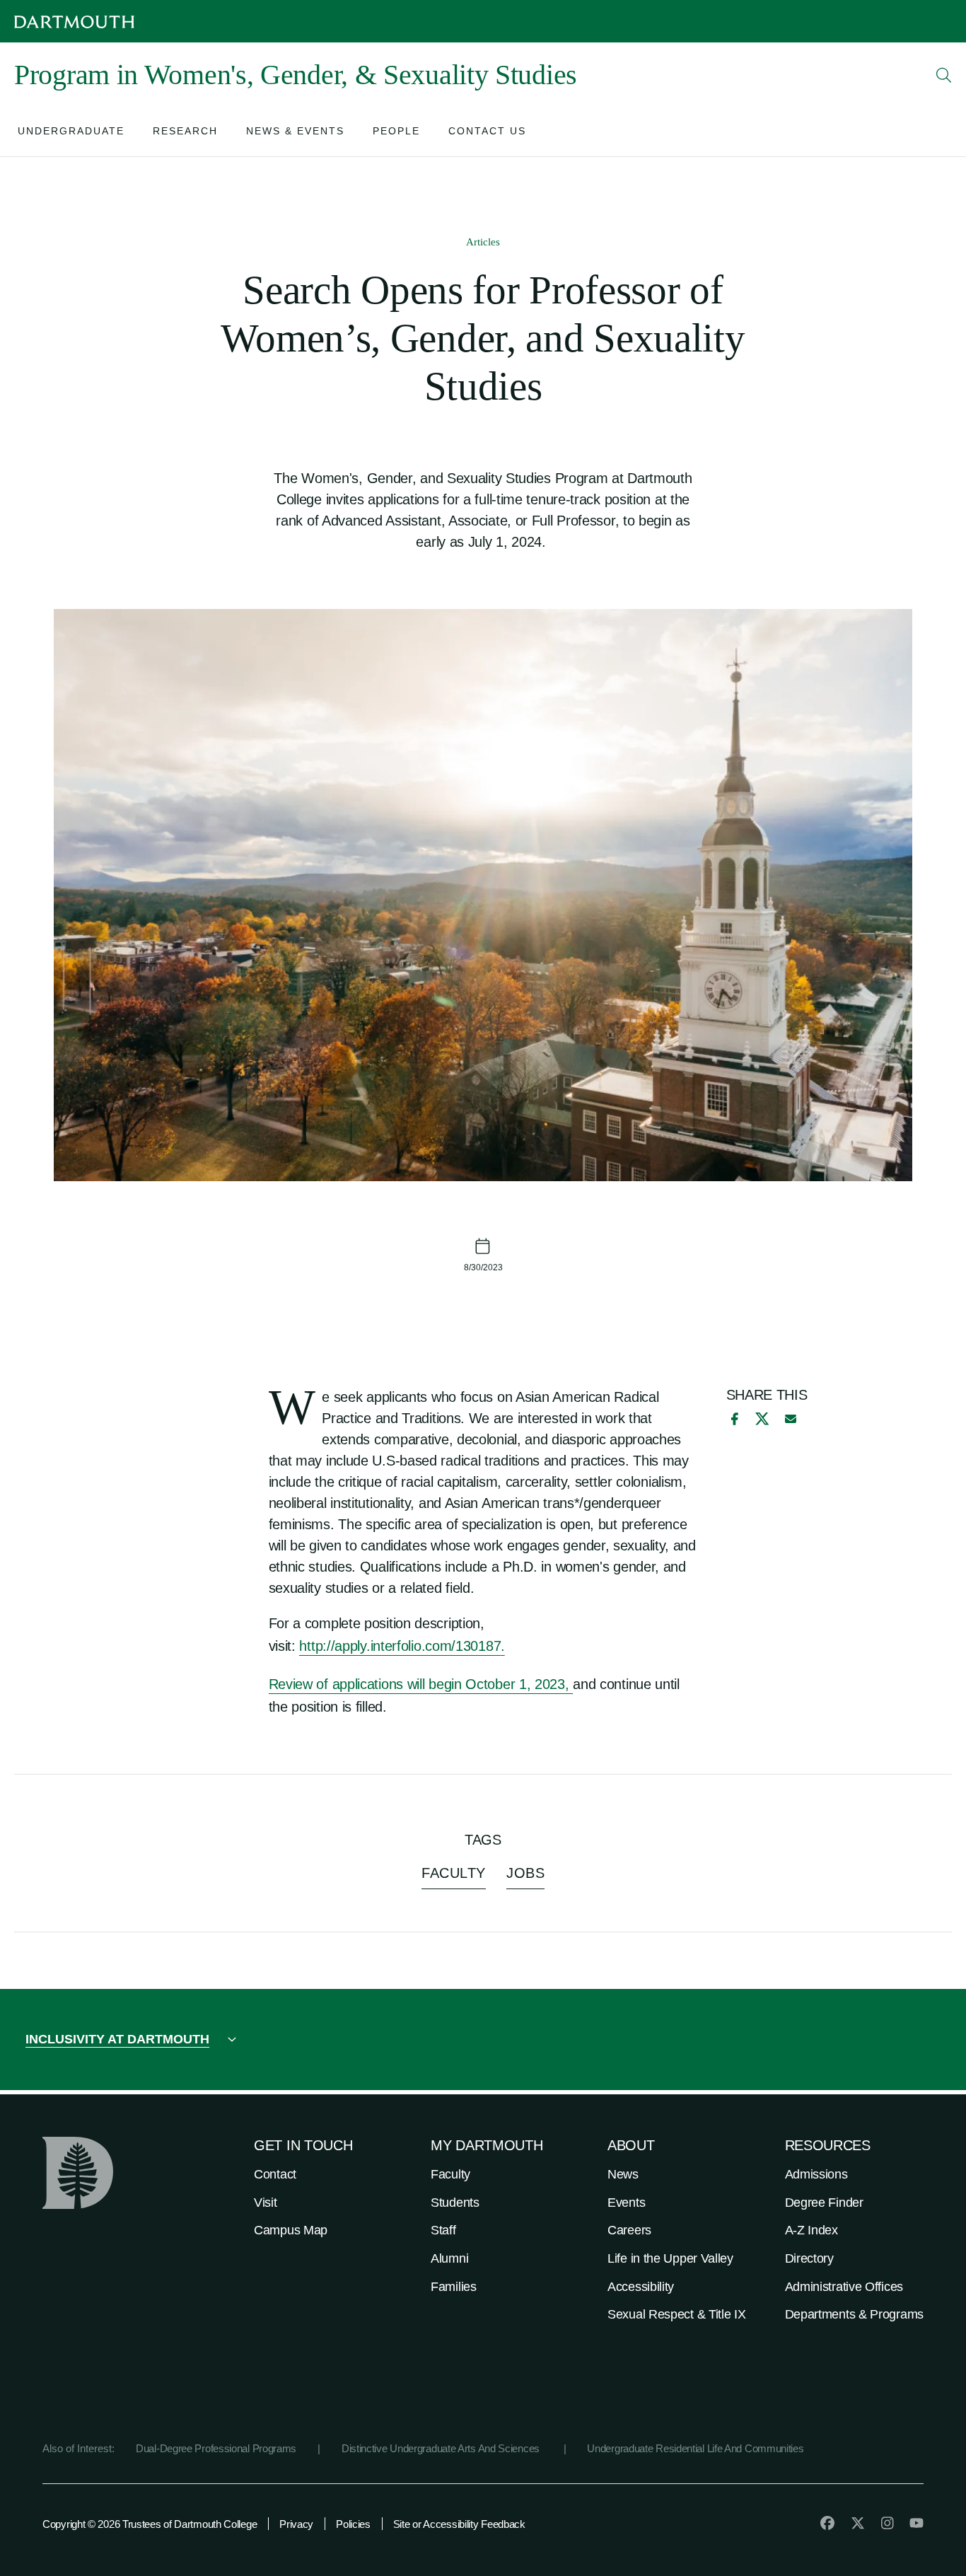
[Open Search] (944, 75)
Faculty (450, 2174)
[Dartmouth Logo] (74, 22)
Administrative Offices (844, 2287)
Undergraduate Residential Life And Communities (695, 2448)
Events (626, 2203)
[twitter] (858, 2523)
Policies (353, 2524)
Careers (629, 2230)
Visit (266, 2203)
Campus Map (291, 2230)
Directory (809, 2258)
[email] (791, 1419)
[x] (762, 1418)
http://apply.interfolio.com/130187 (400, 1646)
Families (454, 2287)
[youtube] (916, 2523)
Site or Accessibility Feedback (459, 2524)
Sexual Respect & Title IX (677, 2314)
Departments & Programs (854, 2314)
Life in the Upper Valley (670, 2258)
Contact (275, 2174)
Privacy (296, 2524)
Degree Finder (824, 2203)
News (623, 2174)
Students (455, 2203)
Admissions (816, 2174)
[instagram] (888, 2523)
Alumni (449, 2258)
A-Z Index (811, 2230)
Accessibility (641, 2287)
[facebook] (733, 1419)
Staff (443, 2230)
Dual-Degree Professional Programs (216, 2448)
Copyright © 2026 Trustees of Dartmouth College (150, 2524)
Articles (483, 242)
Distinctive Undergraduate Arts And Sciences (442, 2448)
